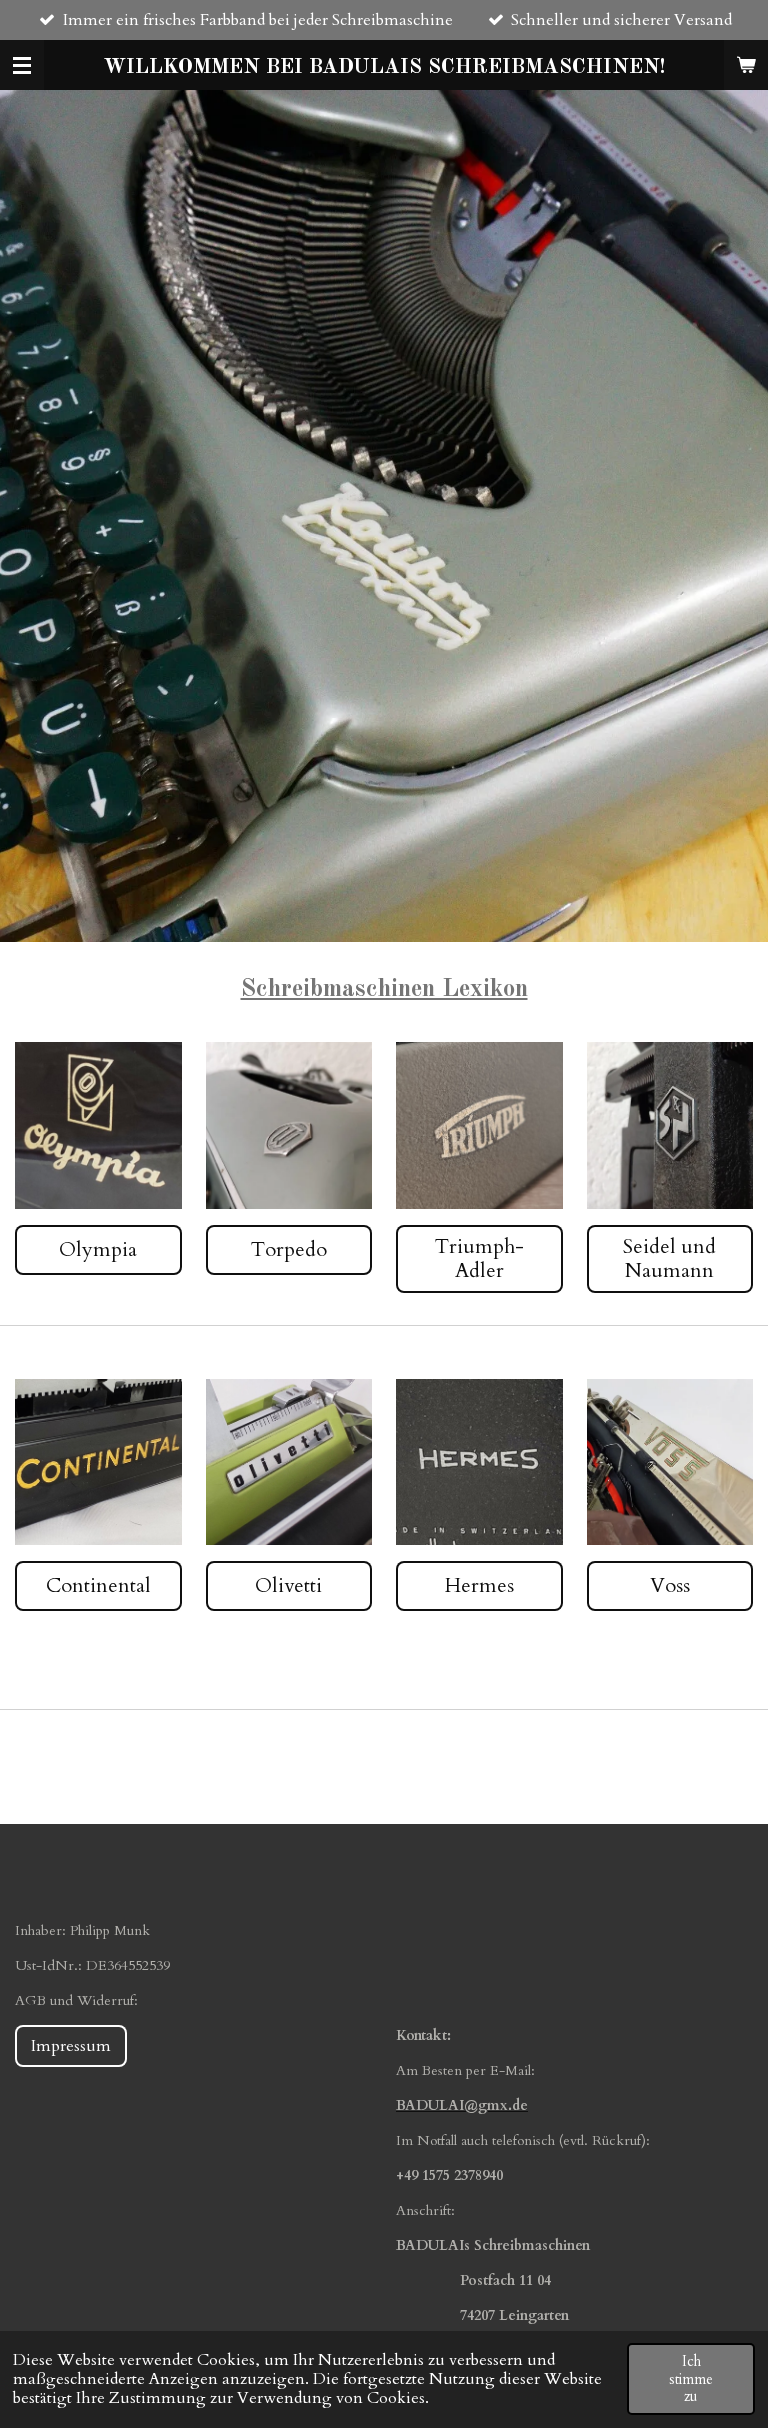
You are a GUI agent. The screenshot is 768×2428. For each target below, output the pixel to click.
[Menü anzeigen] (22, 65)
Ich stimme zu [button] (691, 2379)
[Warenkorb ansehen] (746, 65)
